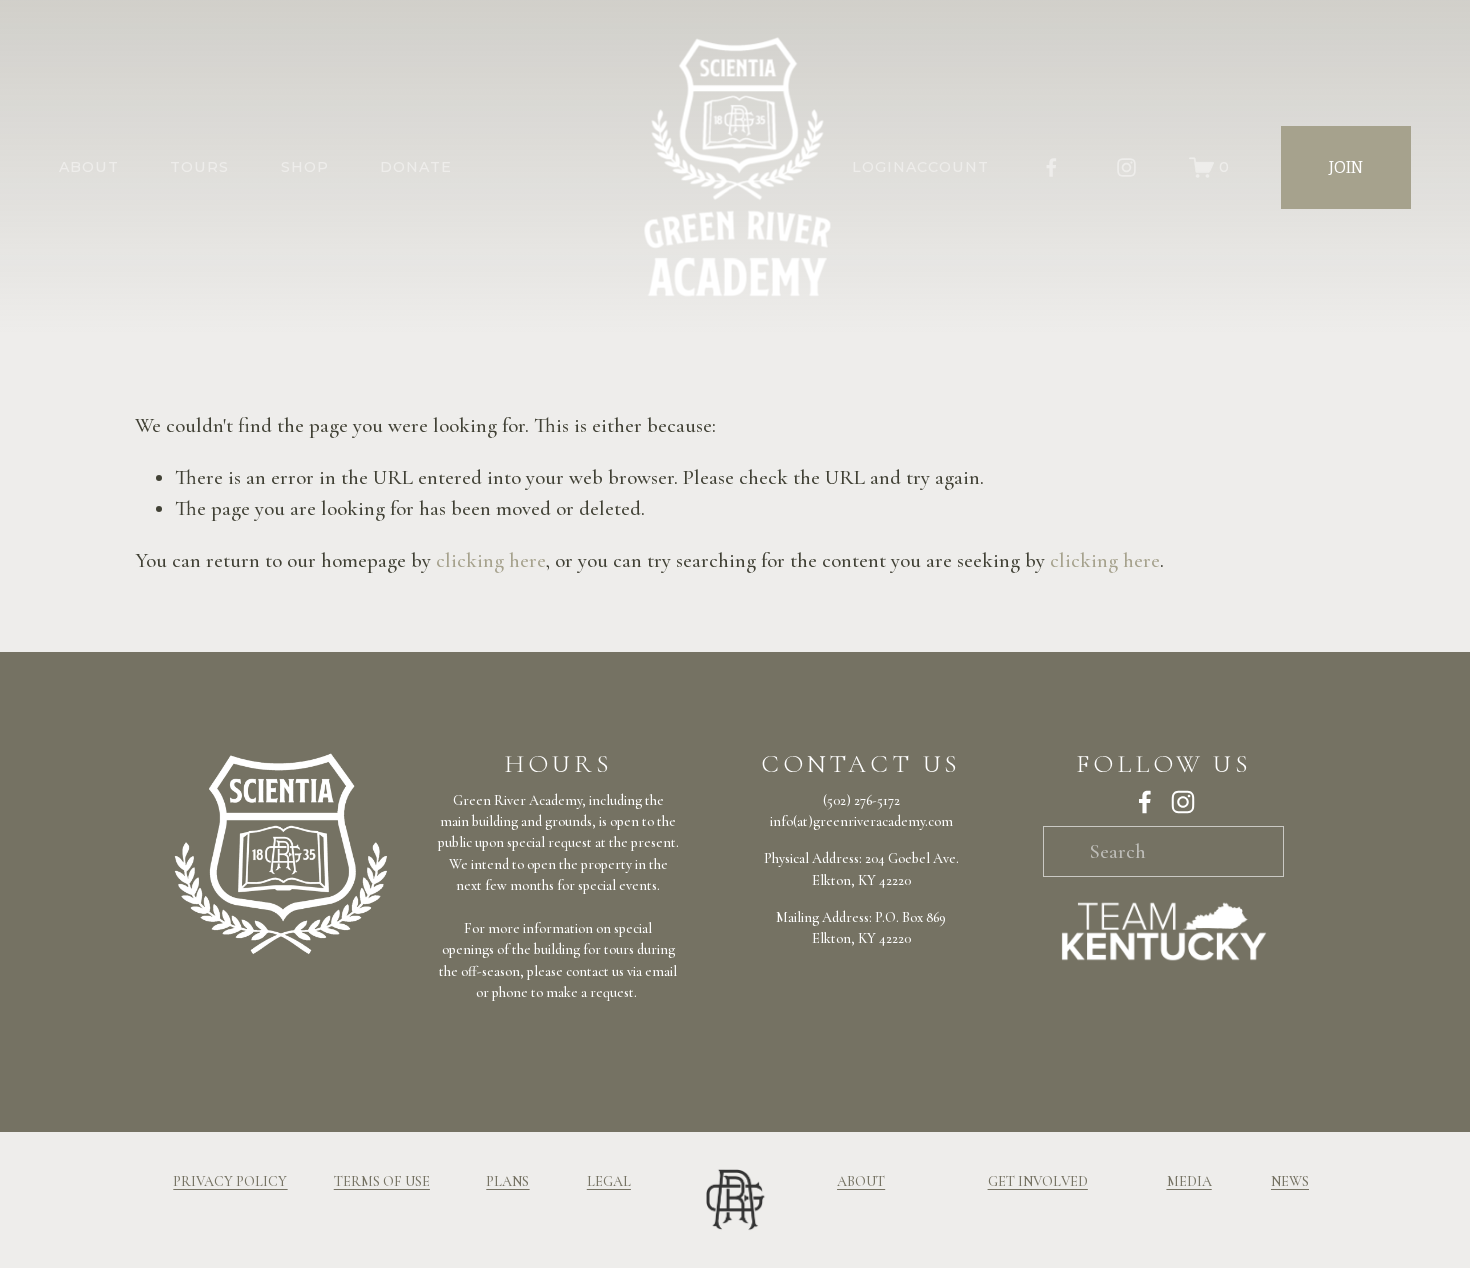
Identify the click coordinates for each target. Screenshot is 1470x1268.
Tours (199, 167)
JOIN (1346, 167)
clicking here (491, 560)
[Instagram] (1126, 167)
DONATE (416, 167)
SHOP (305, 167)
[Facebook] (1051, 167)
